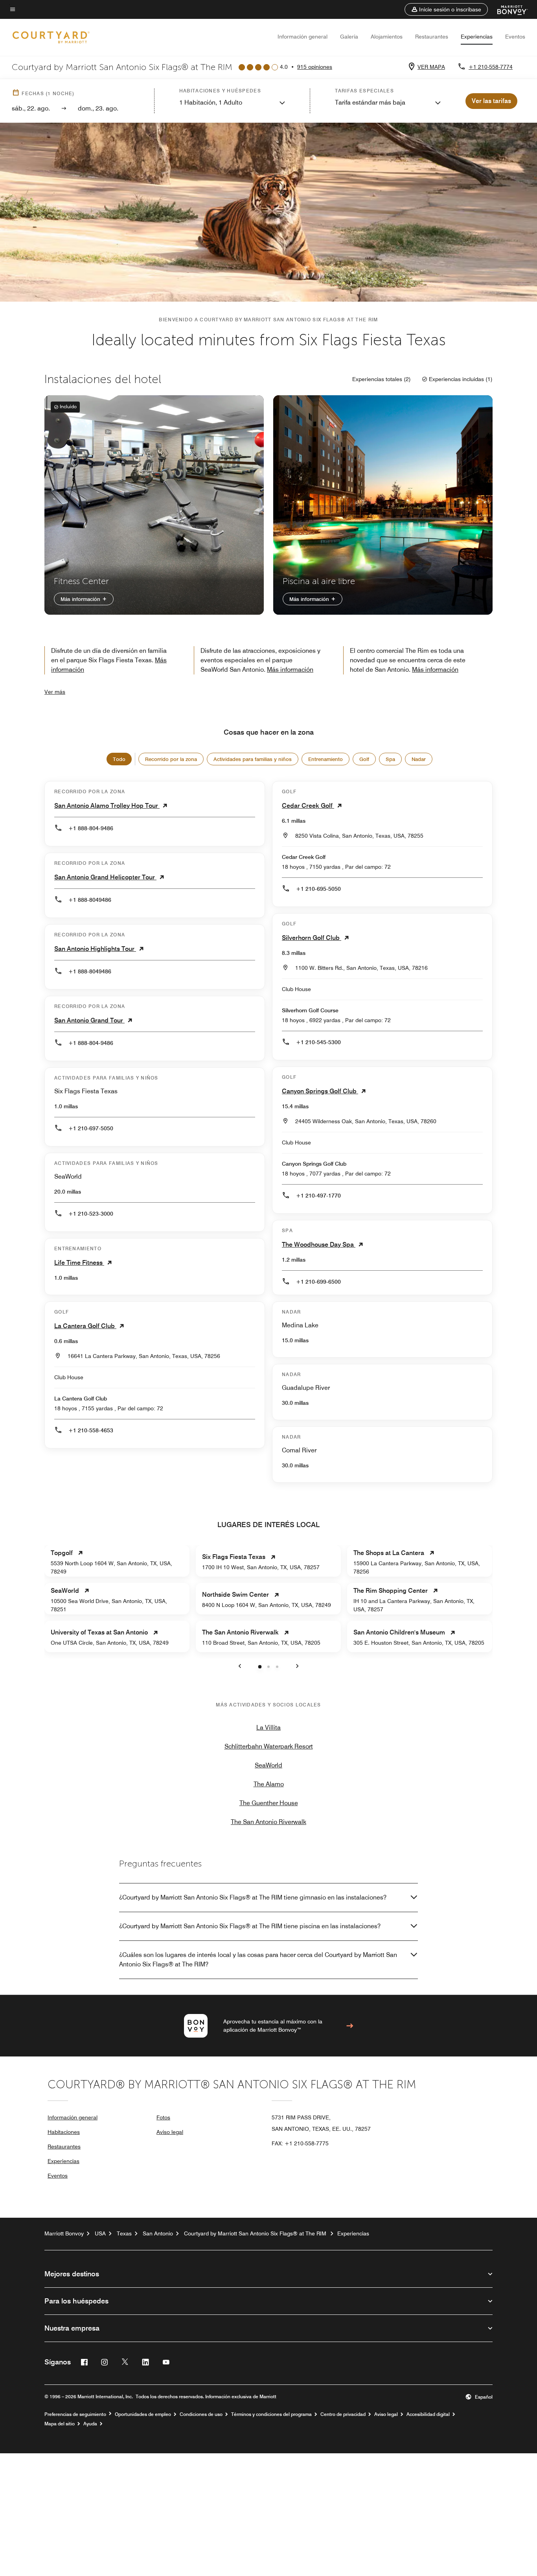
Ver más (55, 692)
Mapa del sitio (60, 2424)
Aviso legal (170, 2132)
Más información (81, 599)
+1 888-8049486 (90, 900)
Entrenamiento (326, 759)
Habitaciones (64, 2132)
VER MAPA (431, 67)
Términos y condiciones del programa (271, 2414)
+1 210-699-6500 (318, 1282)
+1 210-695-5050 (318, 889)
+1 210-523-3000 (91, 1214)
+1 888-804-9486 (91, 828)
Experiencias (477, 37)
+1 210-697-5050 (91, 1128)
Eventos (515, 37)
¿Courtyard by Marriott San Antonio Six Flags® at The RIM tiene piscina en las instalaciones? (250, 1926)
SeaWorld (268, 1765)
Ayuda (90, 2424)
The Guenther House (269, 1803)
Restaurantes (432, 37)
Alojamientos (387, 37)
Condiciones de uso (201, 2414)
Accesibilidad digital (428, 2414)
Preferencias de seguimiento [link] (75, 2414)
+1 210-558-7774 (491, 67)
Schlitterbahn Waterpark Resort (269, 1746)
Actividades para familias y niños (253, 759)
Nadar (419, 759)
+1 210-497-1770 (318, 1196)
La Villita (268, 1727)
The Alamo (269, 1784)
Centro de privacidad (343, 2414)
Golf (364, 759)
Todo (119, 759)
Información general (303, 37)
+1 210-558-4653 (91, 1430)
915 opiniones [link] (315, 67)
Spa (390, 759)
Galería (349, 37)
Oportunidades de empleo (143, 2414)
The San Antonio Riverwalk (268, 1822)
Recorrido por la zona (171, 759)
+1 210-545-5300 (318, 1042)
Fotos (163, 2117)
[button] (446, 9)
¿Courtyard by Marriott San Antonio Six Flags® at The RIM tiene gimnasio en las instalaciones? (253, 1897)
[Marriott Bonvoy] (508, 9)
